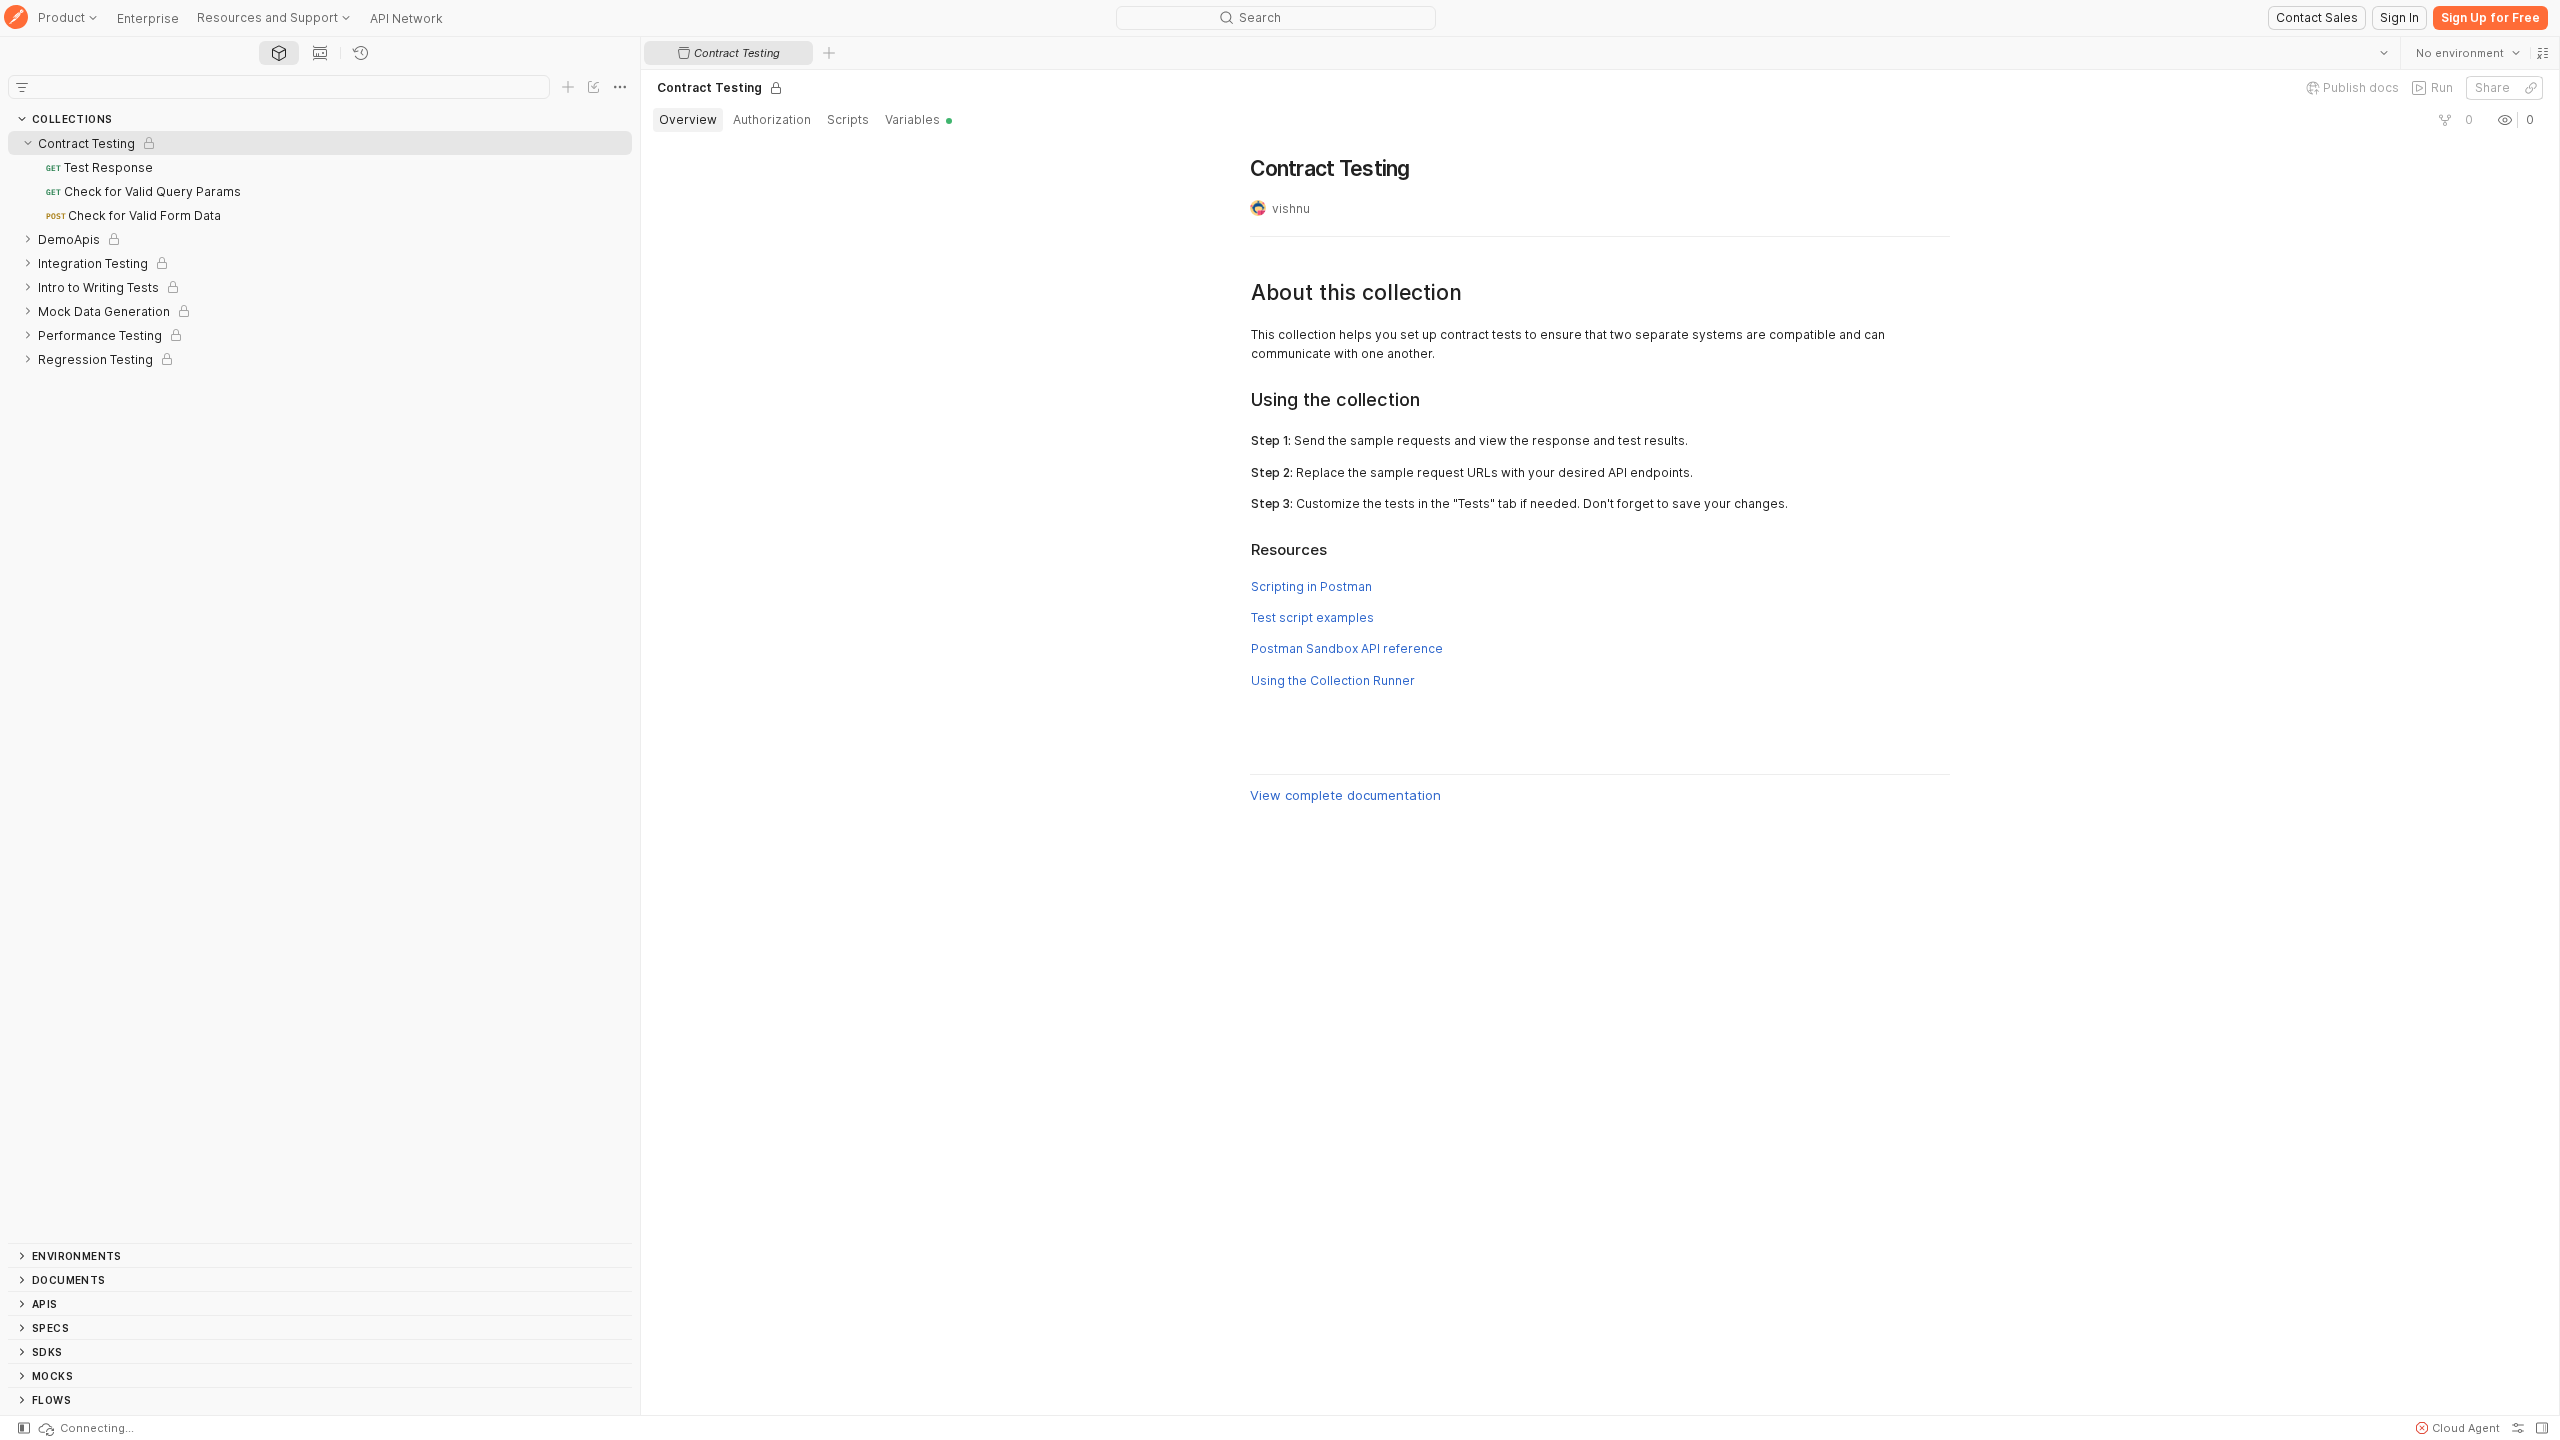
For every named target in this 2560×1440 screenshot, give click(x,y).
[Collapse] (28, 143)
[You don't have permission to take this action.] (829, 53)
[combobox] (2467, 53)
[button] (2542, 53)
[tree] (320, 687)
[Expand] (28, 239)
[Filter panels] (22, 87)
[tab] (279, 53)
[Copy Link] (2530, 88)
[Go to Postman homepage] (16, 18)
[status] (85, 1428)
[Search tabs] (2383, 53)
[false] (2444, 120)
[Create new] (568, 87)
